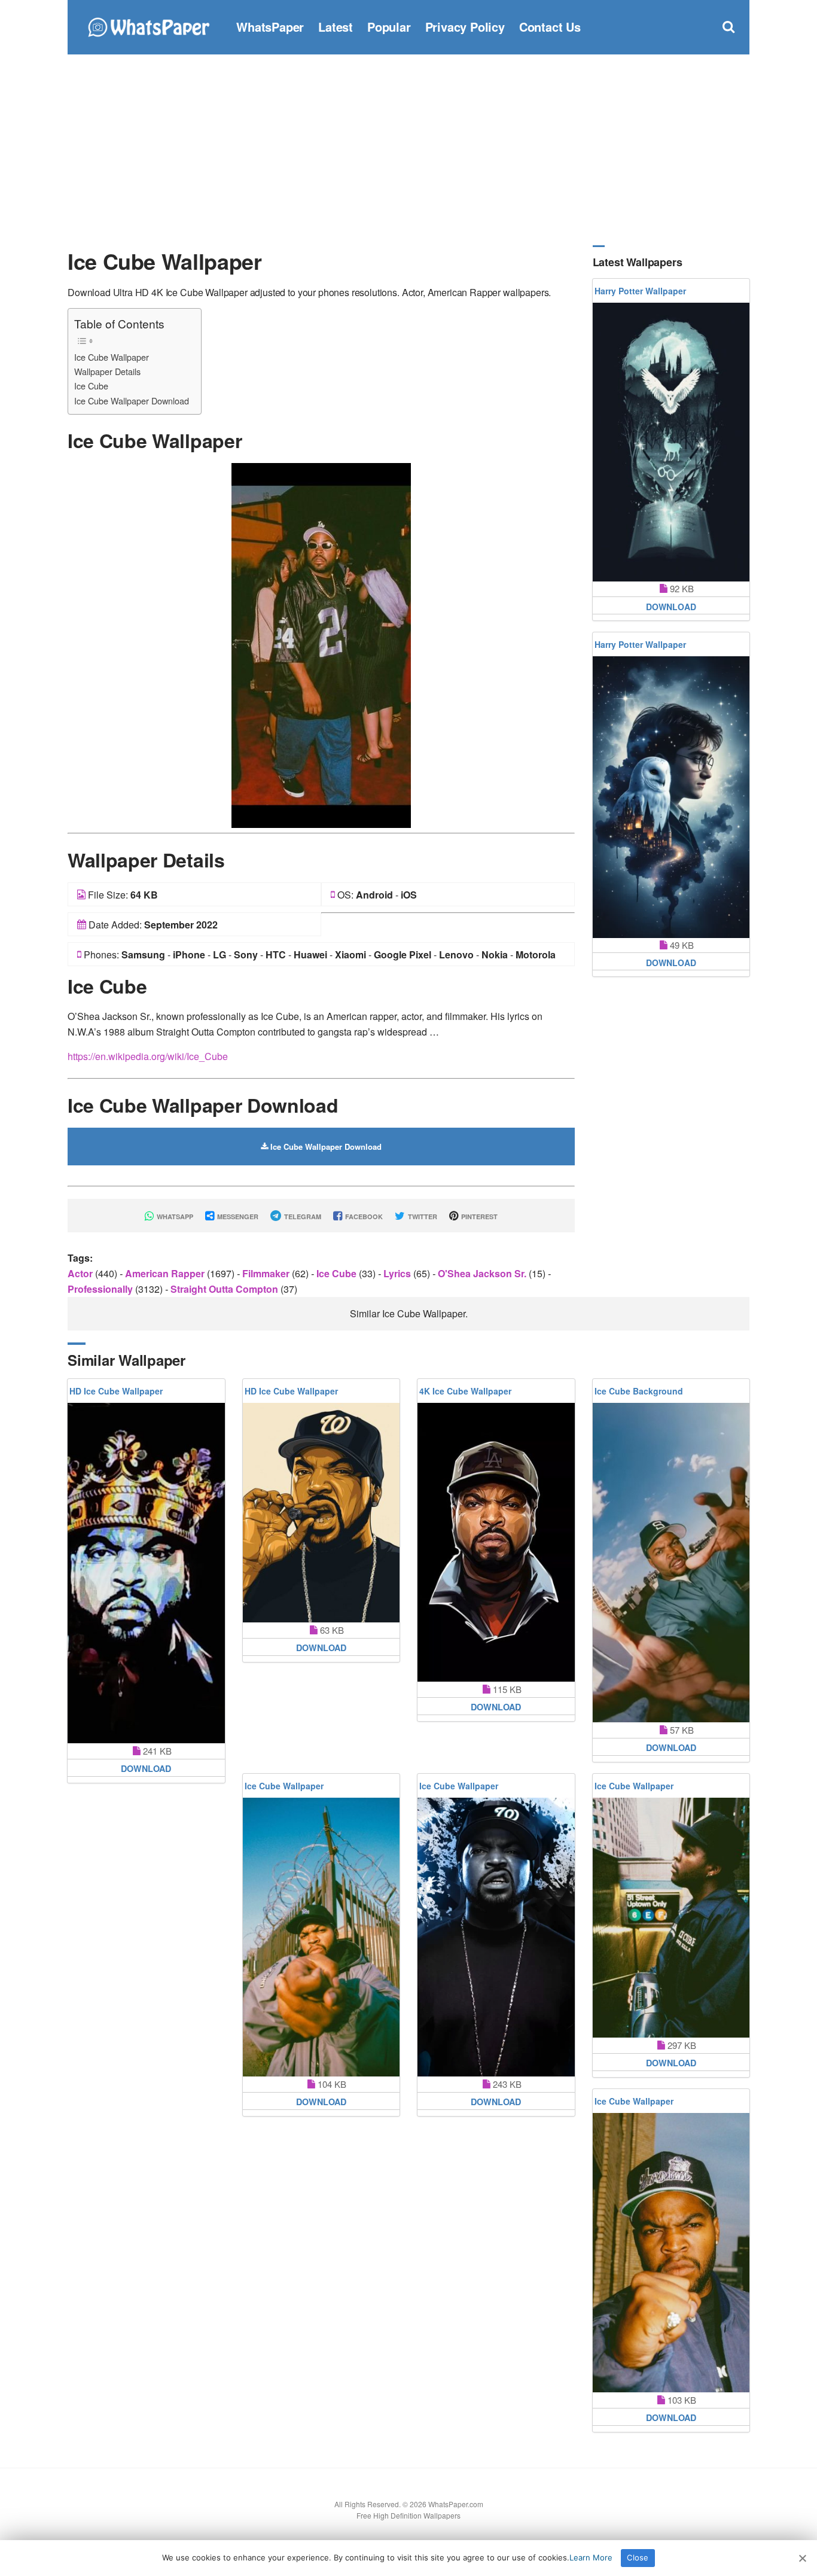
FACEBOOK (363, 1217)
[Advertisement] (408, 150)
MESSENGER (237, 1217)
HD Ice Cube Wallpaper (116, 1391)
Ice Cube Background (639, 1391)
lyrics (398, 1273)
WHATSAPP (174, 1217)
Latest (336, 27)
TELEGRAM (302, 1217)
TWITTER (422, 1217)
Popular (389, 27)
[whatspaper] (148, 25)
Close (638, 2557)
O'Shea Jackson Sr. (483, 1273)
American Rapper (166, 1273)
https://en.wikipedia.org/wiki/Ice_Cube (148, 1056)
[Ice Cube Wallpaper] (321, 644)
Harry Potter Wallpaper (640, 291)
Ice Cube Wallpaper (112, 357)
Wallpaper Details (107, 371)
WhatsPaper (270, 27)
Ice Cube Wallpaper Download (132, 401)
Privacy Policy (465, 27)
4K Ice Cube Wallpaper (465, 1391)
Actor (81, 1273)
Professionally (101, 1289)
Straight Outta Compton (225, 1289)
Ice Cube (91, 386)
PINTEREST (478, 1217)
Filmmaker (267, 1273)
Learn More (591, 2557)
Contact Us (550, 27)
